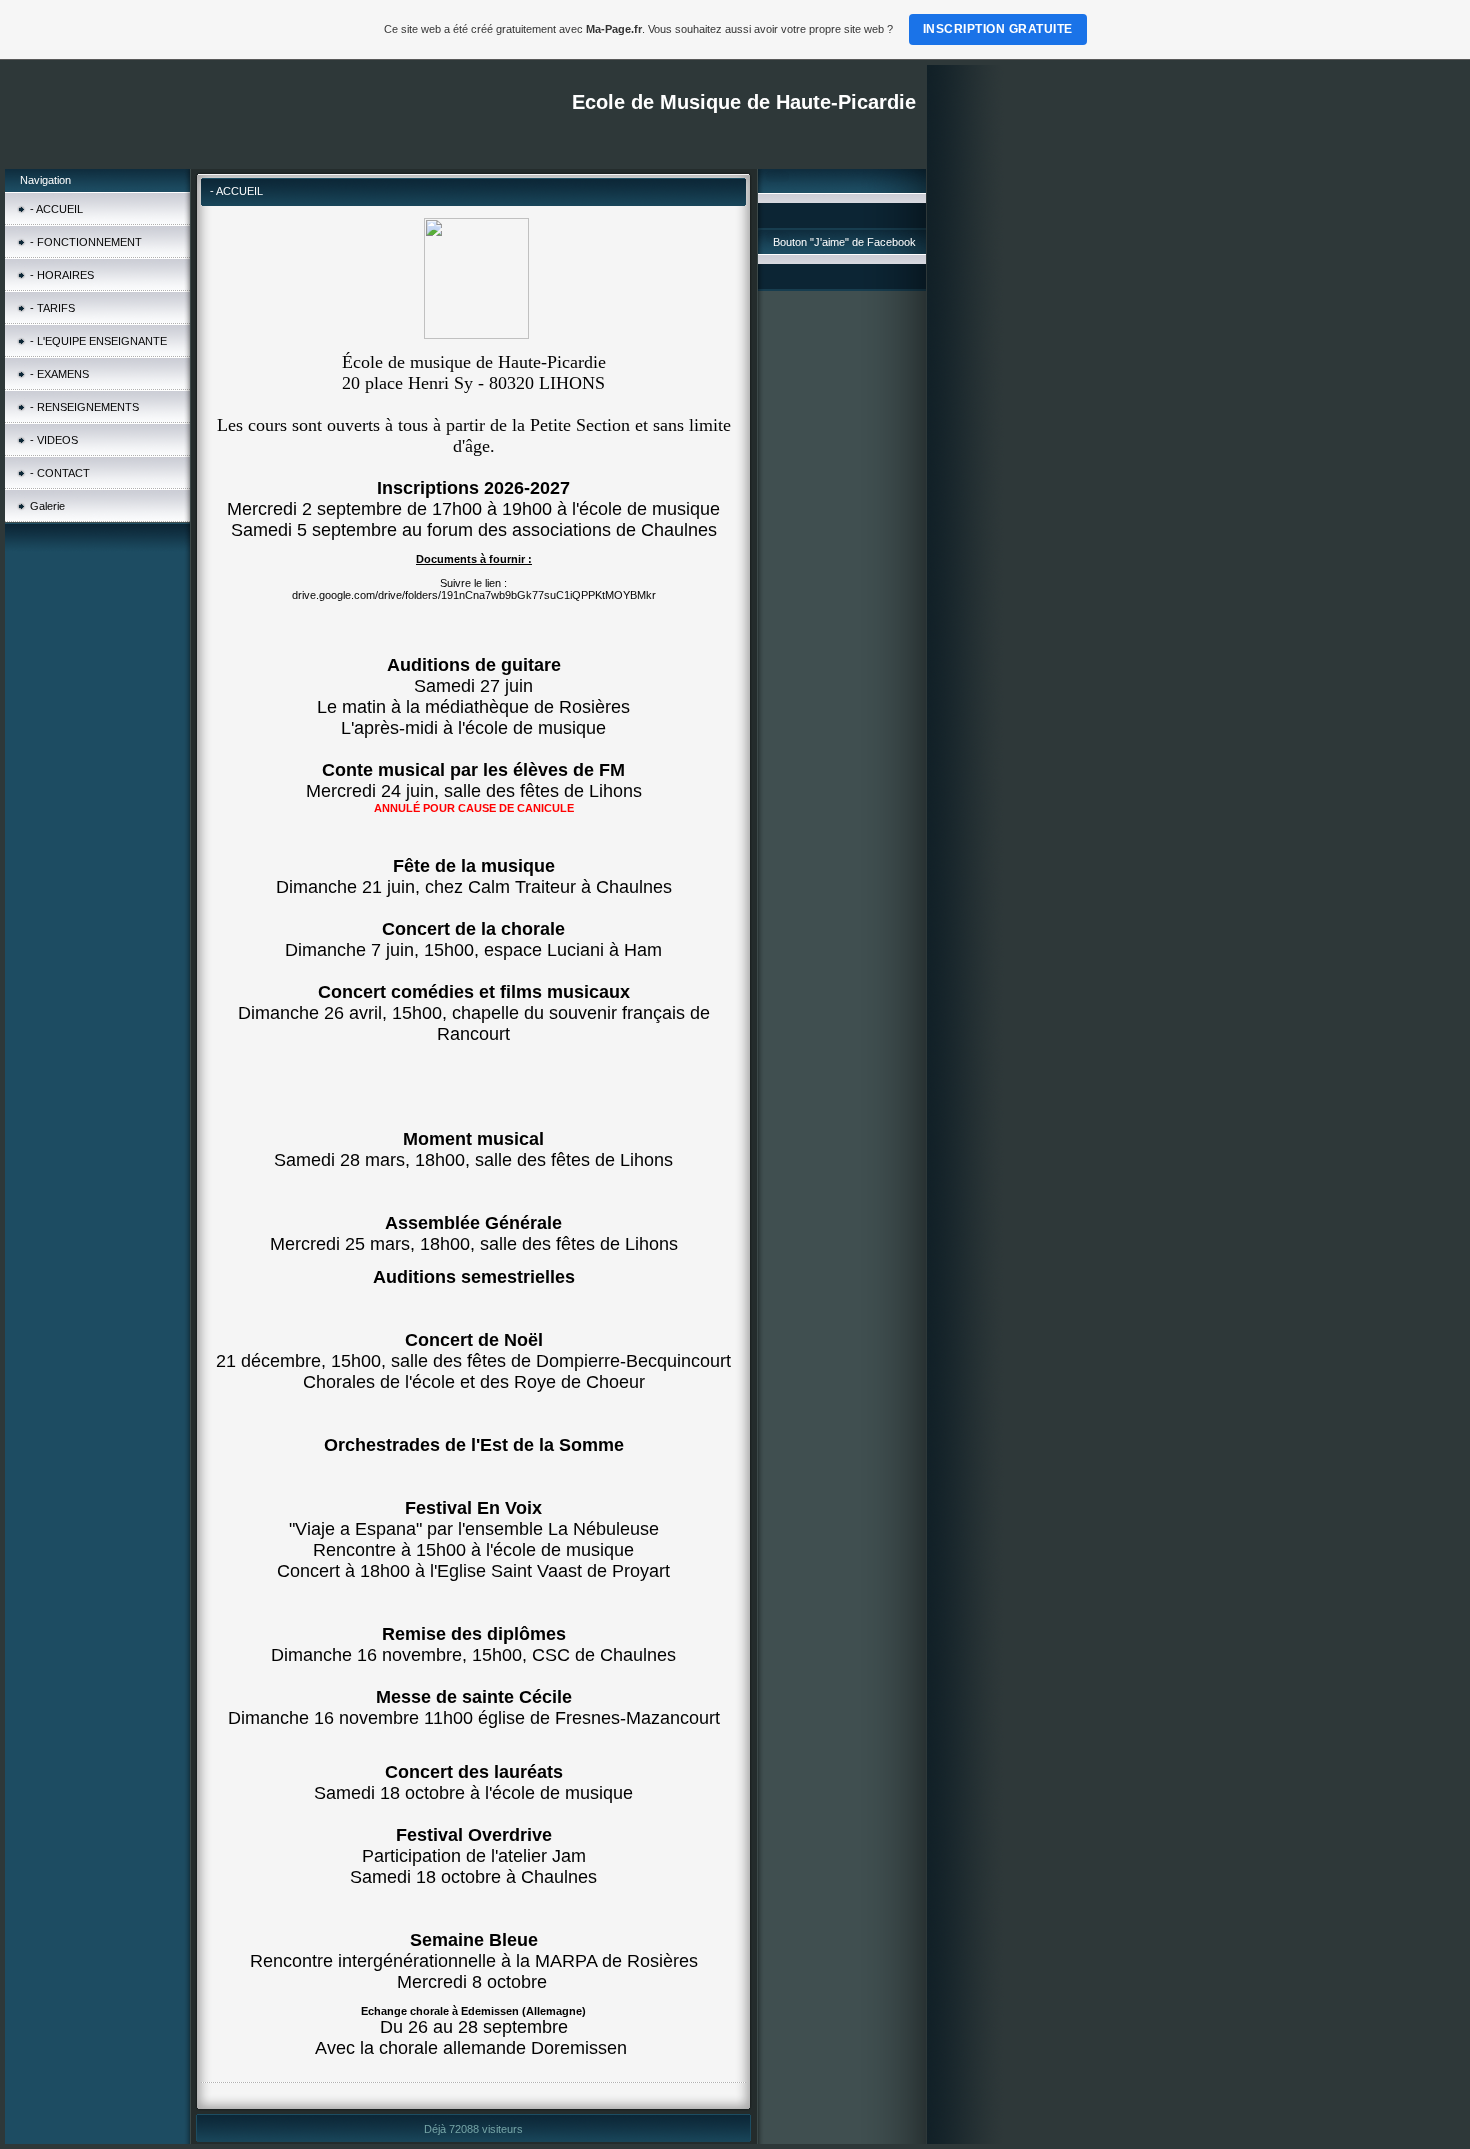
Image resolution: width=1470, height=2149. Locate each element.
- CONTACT (60, 473)
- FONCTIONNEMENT (86, 242)
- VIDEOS (54, 440)
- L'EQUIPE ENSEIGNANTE (98, 341)
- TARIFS (52, 308)
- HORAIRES (62, 275)
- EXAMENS (59, 374)
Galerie (47, 506)
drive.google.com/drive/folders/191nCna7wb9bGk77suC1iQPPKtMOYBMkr (474, 595)
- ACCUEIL (56, 209)
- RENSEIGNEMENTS (84, 407)
